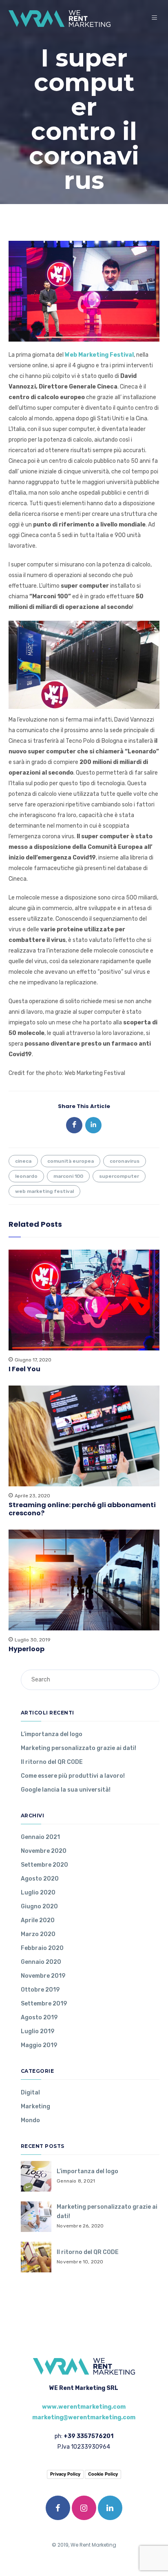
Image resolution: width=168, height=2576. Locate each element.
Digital (30, 2093)
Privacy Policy (65, 2474)
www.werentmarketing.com (84, 2407)
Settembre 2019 (44, 2004)
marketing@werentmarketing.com (84, 2417)
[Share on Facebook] (74, 1125)
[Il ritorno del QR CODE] (36, 2257)
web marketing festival (44, 1191)
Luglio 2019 (38, 2031)
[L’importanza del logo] (36, 2176)
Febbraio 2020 (42, 1948)
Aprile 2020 (38, 1920)
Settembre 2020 (44, 1865)
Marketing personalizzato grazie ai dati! (78, 1748)
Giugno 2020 (39, 1906)
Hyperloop (27, 1649)
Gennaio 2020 (41, 1962)
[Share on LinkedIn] (93, 1125)
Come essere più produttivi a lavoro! (73, 1776)
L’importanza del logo (52, 1734)
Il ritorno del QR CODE (52, 1762)
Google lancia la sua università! (66, 1790)
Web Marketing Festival (99, 355)
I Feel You (24, 1369)
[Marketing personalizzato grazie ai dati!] (36, 2217)
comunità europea (71, 1161)
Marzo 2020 (38, 1934)
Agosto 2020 (40, 1879)
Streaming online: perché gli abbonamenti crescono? (82, 1509)
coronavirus (125, 1161)
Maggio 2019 (39, 2045)
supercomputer (119, 1176)
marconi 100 (68, 1176)
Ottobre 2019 (40, 1990)
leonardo (26, 1176)
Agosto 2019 (39, 2017)
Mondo (30, 2120)
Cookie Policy (103, 2474)
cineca (23, 1161)
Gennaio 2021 (40, 1837)
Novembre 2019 (43, 1976)
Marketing (35, 2106)
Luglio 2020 (38, 1893)
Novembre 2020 (44, 1851)
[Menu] (156, 18)
